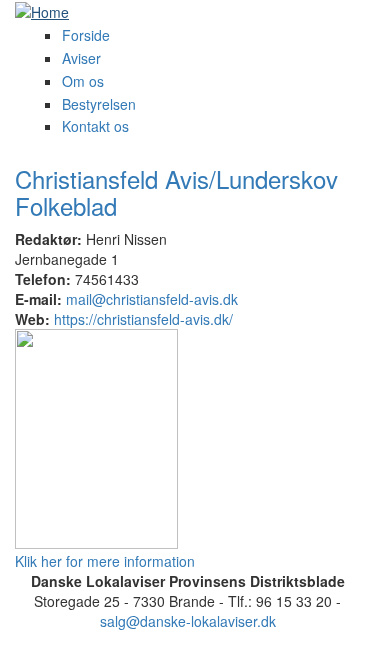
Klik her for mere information (105, 561)
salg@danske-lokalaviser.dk (188, 621)
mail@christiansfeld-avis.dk (152, 299)
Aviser (81, 58)
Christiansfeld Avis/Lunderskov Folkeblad (176, 191)
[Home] (42, 10)
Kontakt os (95, 126)
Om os (83, 81)
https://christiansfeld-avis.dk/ (143, 319)
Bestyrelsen (99, 104)
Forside (86, 35)
